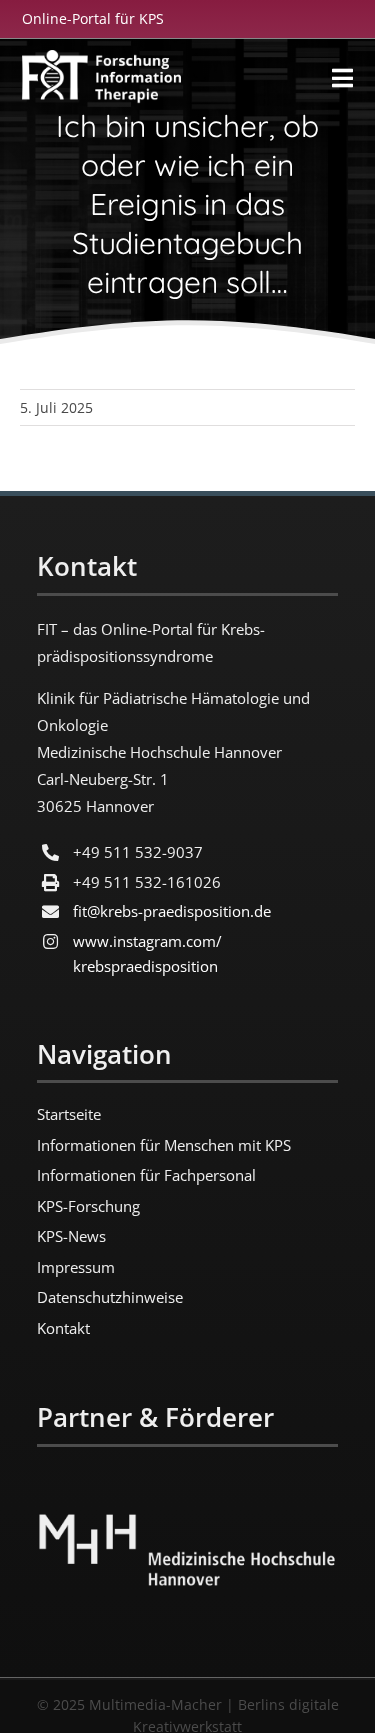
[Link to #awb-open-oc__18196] (342, 78)
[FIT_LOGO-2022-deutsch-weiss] (101, 59)
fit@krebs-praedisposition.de (172, 911)
